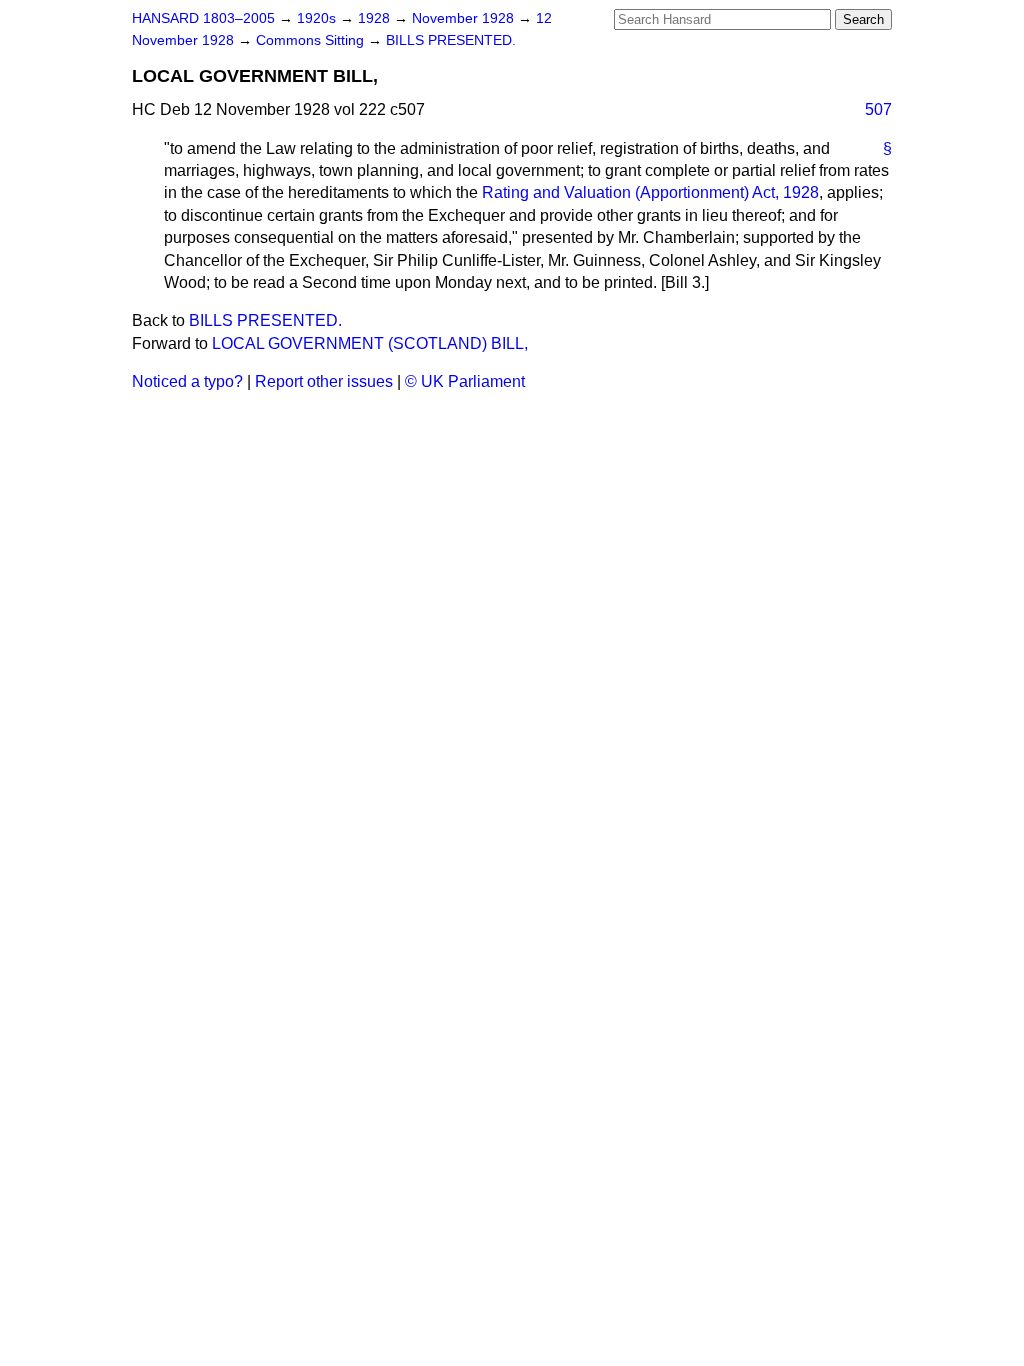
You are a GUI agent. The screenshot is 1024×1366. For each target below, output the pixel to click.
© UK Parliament (465, 381)
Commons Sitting (312, 40)
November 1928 (465, 18)
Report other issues (324, 381)
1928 (376, 18)
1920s (318, 18)
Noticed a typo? (187, 381)
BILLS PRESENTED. (451, 40)
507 (878, 109)
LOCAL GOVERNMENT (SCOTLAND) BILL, (370, 343)
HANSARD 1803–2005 (203, 18)
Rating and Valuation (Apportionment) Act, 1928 (650, 192)
